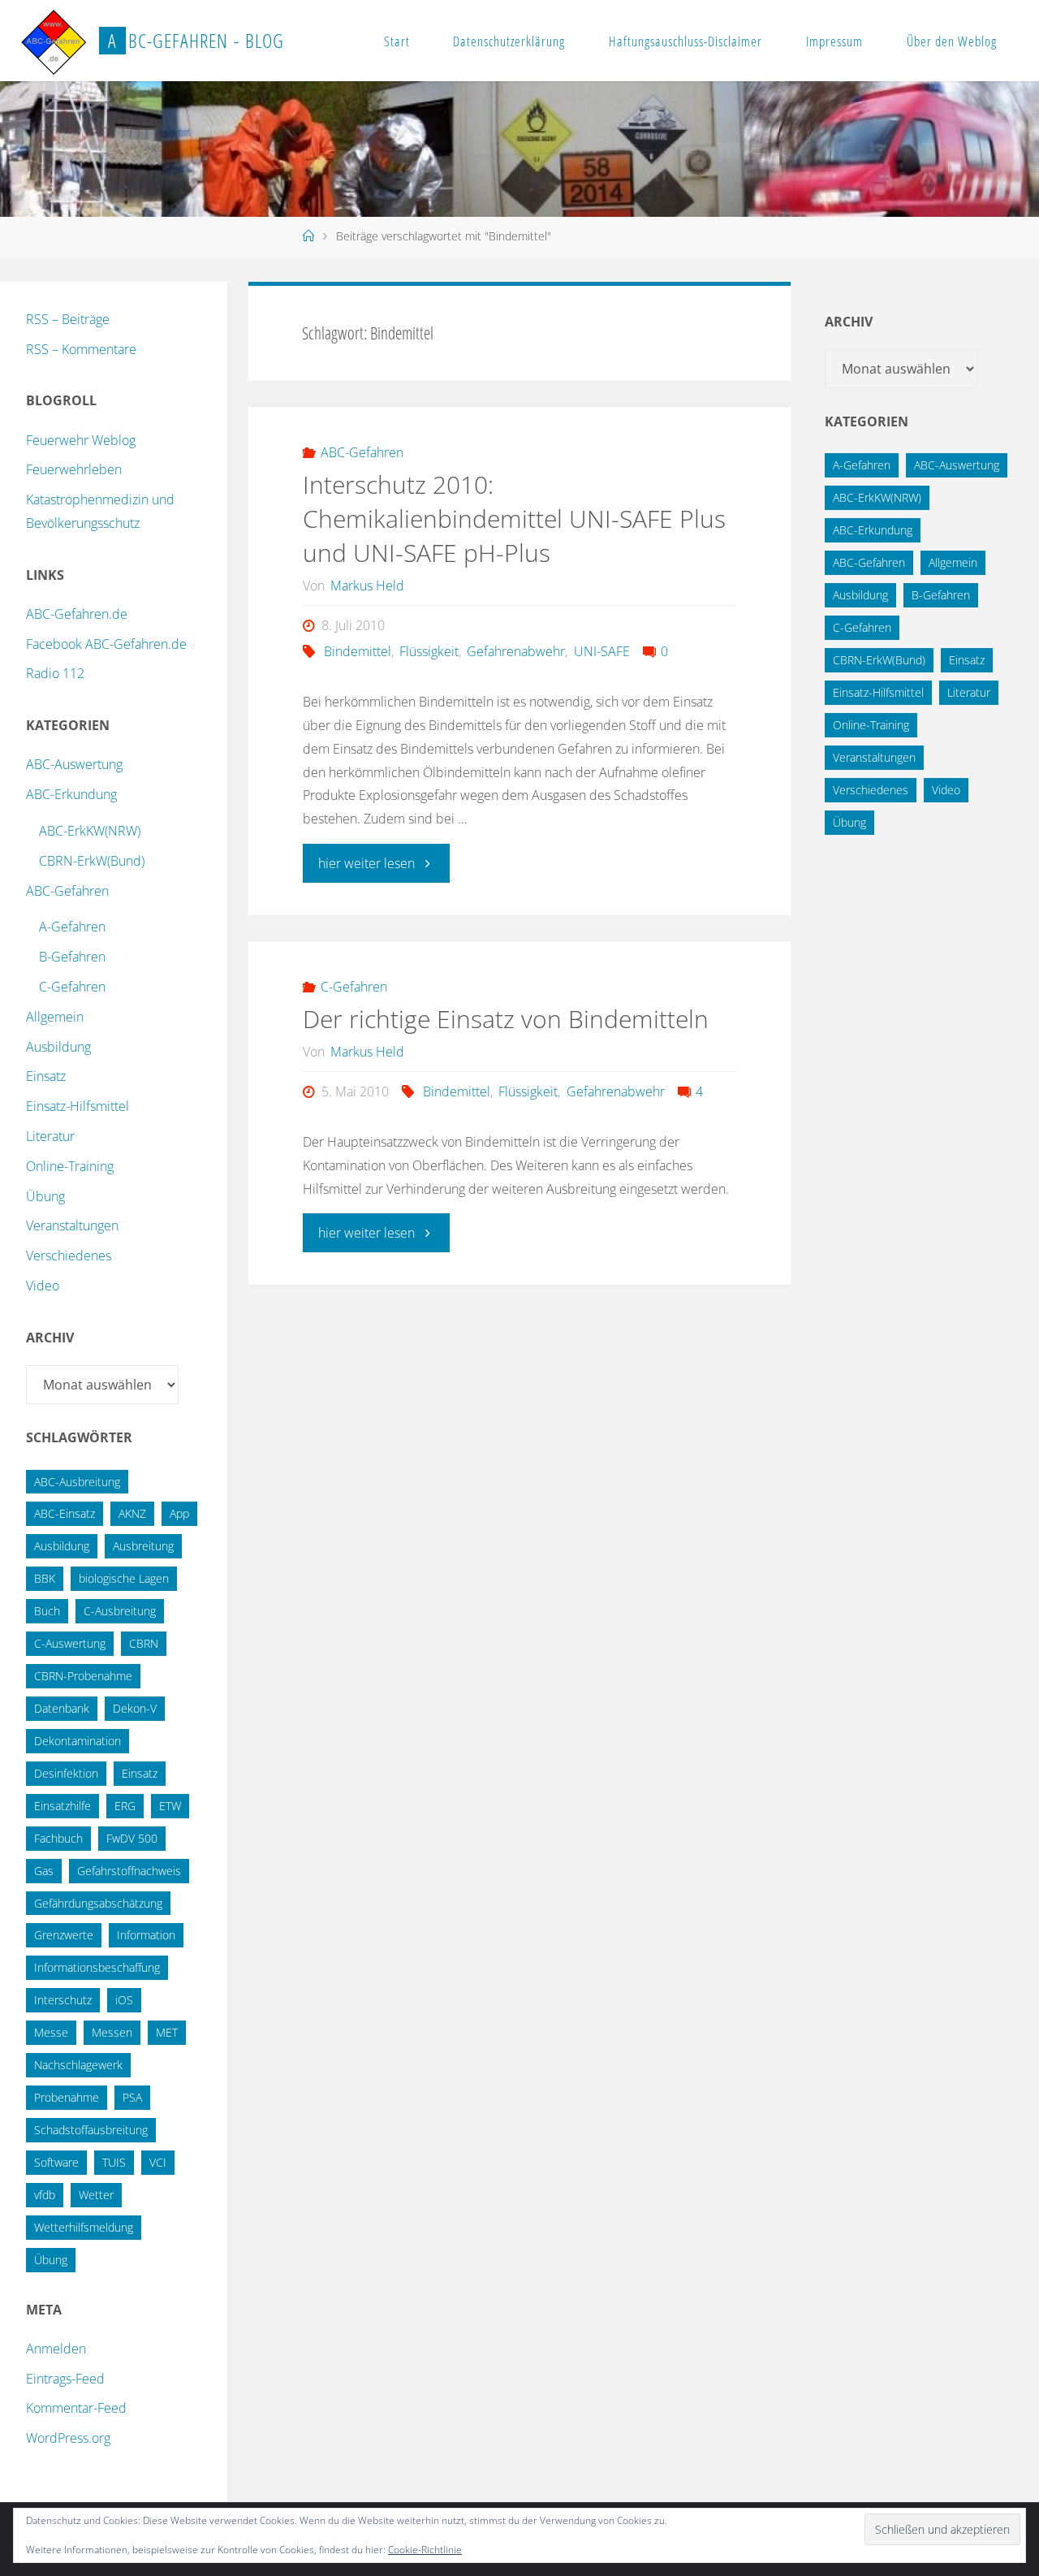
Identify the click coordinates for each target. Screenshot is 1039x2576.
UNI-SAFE (601, 651)
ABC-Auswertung (74, 764)
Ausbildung (58, 1047)
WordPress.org (68, 2438)
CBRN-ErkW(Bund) (92, 861)
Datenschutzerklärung (509, 41)
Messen (112, 2032)
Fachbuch (58, 1838)
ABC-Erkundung (71, 794)
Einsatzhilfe (63, 1806)
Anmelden (56, 2349)
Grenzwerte (64, 1935)
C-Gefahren (354, 987)
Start (397, 41)
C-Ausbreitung (120, 1611)
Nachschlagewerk (78, 2065)
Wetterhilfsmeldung (84, 2227)
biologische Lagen (124, 1578)
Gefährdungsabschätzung (98, 1903)
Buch (47, 1611)
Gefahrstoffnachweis (129, 1871)
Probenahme (67, 2097)
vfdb (45, 2195)
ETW (170, 1806)
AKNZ (132, 1513)
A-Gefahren (72, 927)
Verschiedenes (69, 1256)
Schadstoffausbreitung (91, 2130)
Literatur (50, 1136)
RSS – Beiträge (68, 319)
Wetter (96, 2195)
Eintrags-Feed (65, 2379)
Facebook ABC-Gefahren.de (106, 644)
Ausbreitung (143, 1546)
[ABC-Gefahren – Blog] (54, 41)
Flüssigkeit (429, 651)
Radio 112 (55, 673)
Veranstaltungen (72, 1225)
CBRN (144, 1643)
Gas (44, 1871)
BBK (45, 1578)
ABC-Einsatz (65, 1513)
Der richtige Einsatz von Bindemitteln (506, 1019)
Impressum (834, 41)
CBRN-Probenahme (83, 1676)
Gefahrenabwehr (516, 651)
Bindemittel (358, 651)
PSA (132, 2097)
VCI (158, 2162)
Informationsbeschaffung (97, 1967)
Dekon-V (135, 1708)
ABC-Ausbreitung (77, 1482)
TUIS (114, 2162)
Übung (45, 1196)
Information (146, 1935)
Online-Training (70, 1166)
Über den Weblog (952, 41)
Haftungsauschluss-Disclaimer (685, 41)
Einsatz (46, 1076)
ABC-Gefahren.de (77, 614)
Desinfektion (66, 1773)
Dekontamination (78, 1741)
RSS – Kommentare (81, 349)
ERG (125, 1806)
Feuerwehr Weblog (81, 440)
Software (56, 2162)
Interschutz (63, 2000)
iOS (124, 2000)
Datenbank (62, 1708)
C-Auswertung (70, 1643)
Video (43, 1286)
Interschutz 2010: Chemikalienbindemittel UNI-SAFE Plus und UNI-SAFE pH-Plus (514, 519)
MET (167, 2032)
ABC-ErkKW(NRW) (90, 831)
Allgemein (55, 1017)
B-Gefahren (72, 957)
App (179, 1513)
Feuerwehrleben (74, 469)
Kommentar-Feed (76, 2408)
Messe (51, 2032)
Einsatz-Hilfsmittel (78, 1106)
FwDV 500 (132, 1838)
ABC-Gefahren (362, 452)
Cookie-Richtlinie (425, 2550)
